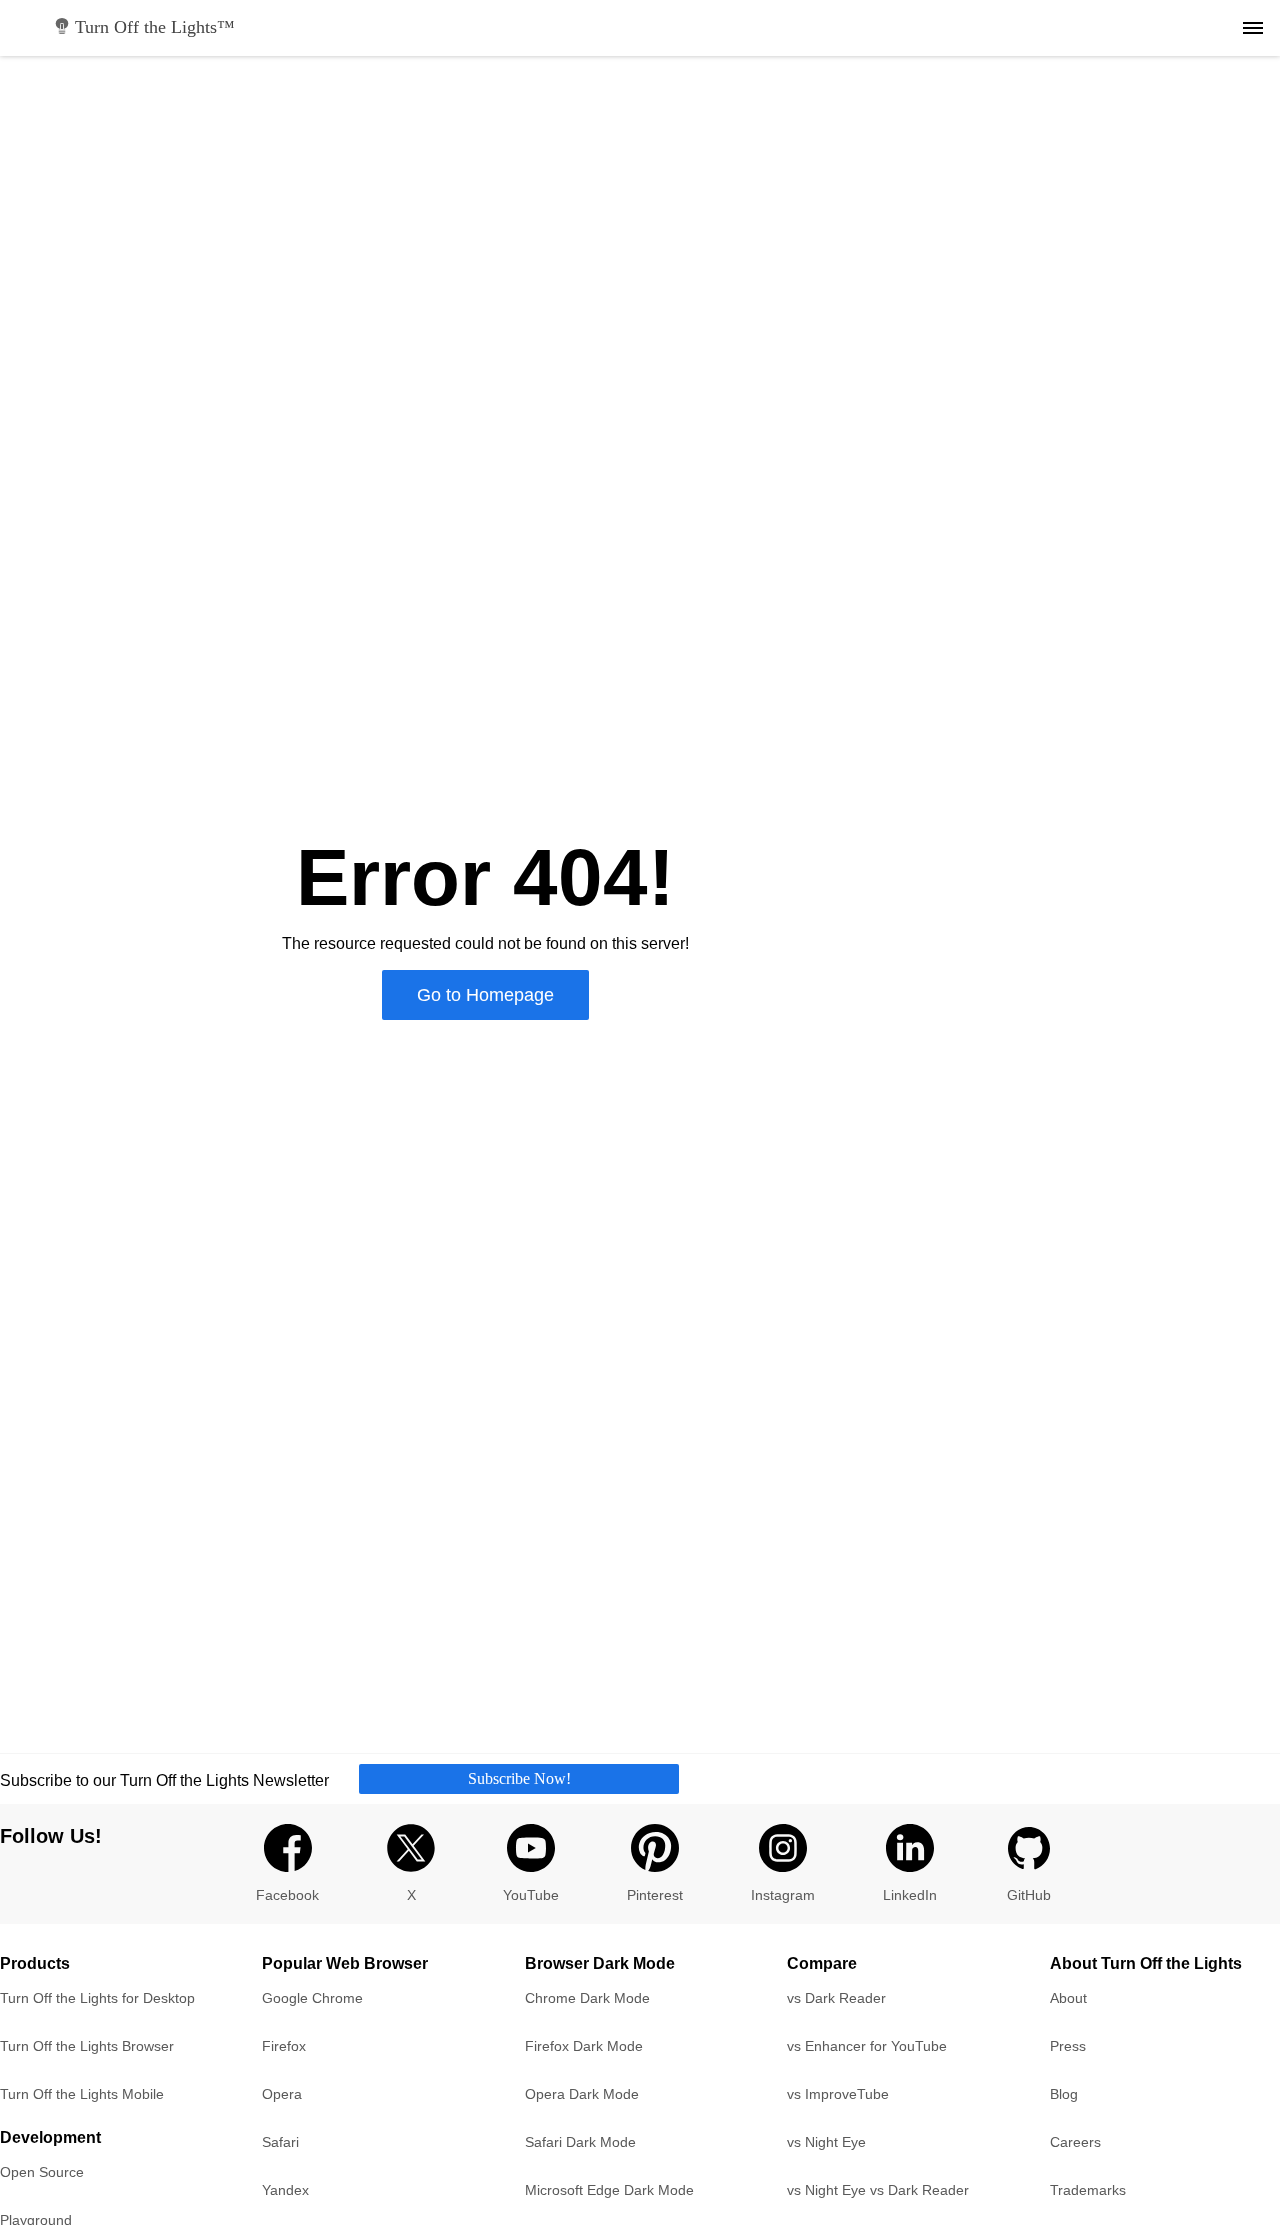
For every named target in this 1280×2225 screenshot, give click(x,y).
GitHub (1029, 1895)
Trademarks (1088, 2190)
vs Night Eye (826, 2142)
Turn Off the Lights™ (155, 27)
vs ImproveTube (838, 2094)
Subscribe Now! (519, 1778)
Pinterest (655, 1895)
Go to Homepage (485, 995)
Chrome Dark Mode (587, 1998)
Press (1068, 2046)
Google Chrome (312, 1998)
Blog (1064, 2094)
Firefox (284, 2046)
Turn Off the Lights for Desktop (97, 1998)
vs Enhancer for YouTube (867, 2046)
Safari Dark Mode (580, 2142)
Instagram (783, 1895)
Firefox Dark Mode (584, 2046)
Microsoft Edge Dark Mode (609, 2190)
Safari (280, 2142)
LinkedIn (910, 1895)
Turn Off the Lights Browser (87, 2046)
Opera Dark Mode (582, 2094)
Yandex (285, 2190)
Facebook (287, 1895)
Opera (282, 2094)
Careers (1075, 2142)
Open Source (42, 2172)
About (1068, 1998)
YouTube (531, 1895)
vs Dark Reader (836, 1998)
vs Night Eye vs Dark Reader (878, 2190)
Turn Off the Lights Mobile (82, 2094)
